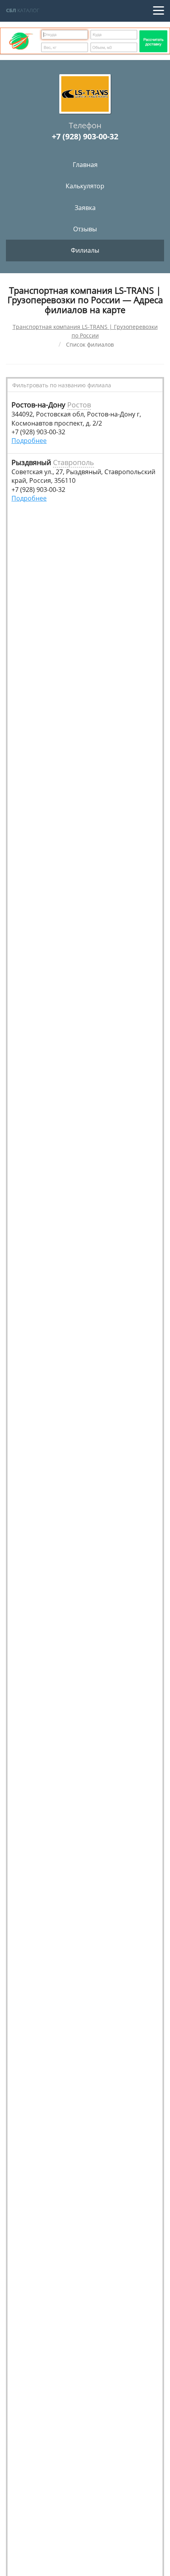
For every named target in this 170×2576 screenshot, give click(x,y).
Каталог (23, 10)
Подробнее (29, 441)
